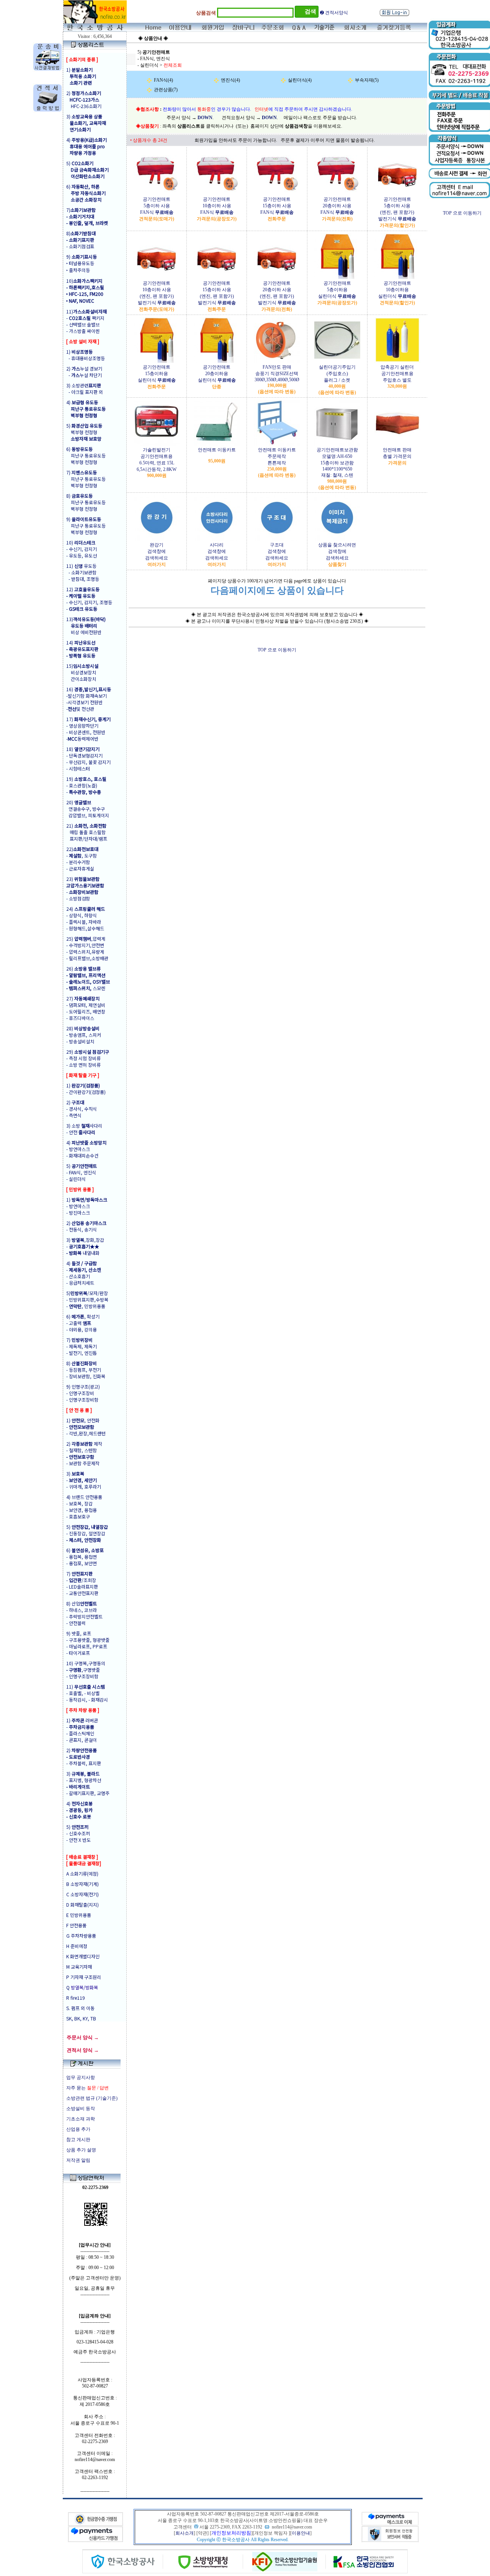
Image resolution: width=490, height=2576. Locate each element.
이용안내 (301, 2533)
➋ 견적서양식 (334, 13)
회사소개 (185, 2533)
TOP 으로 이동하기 (277, 650)
